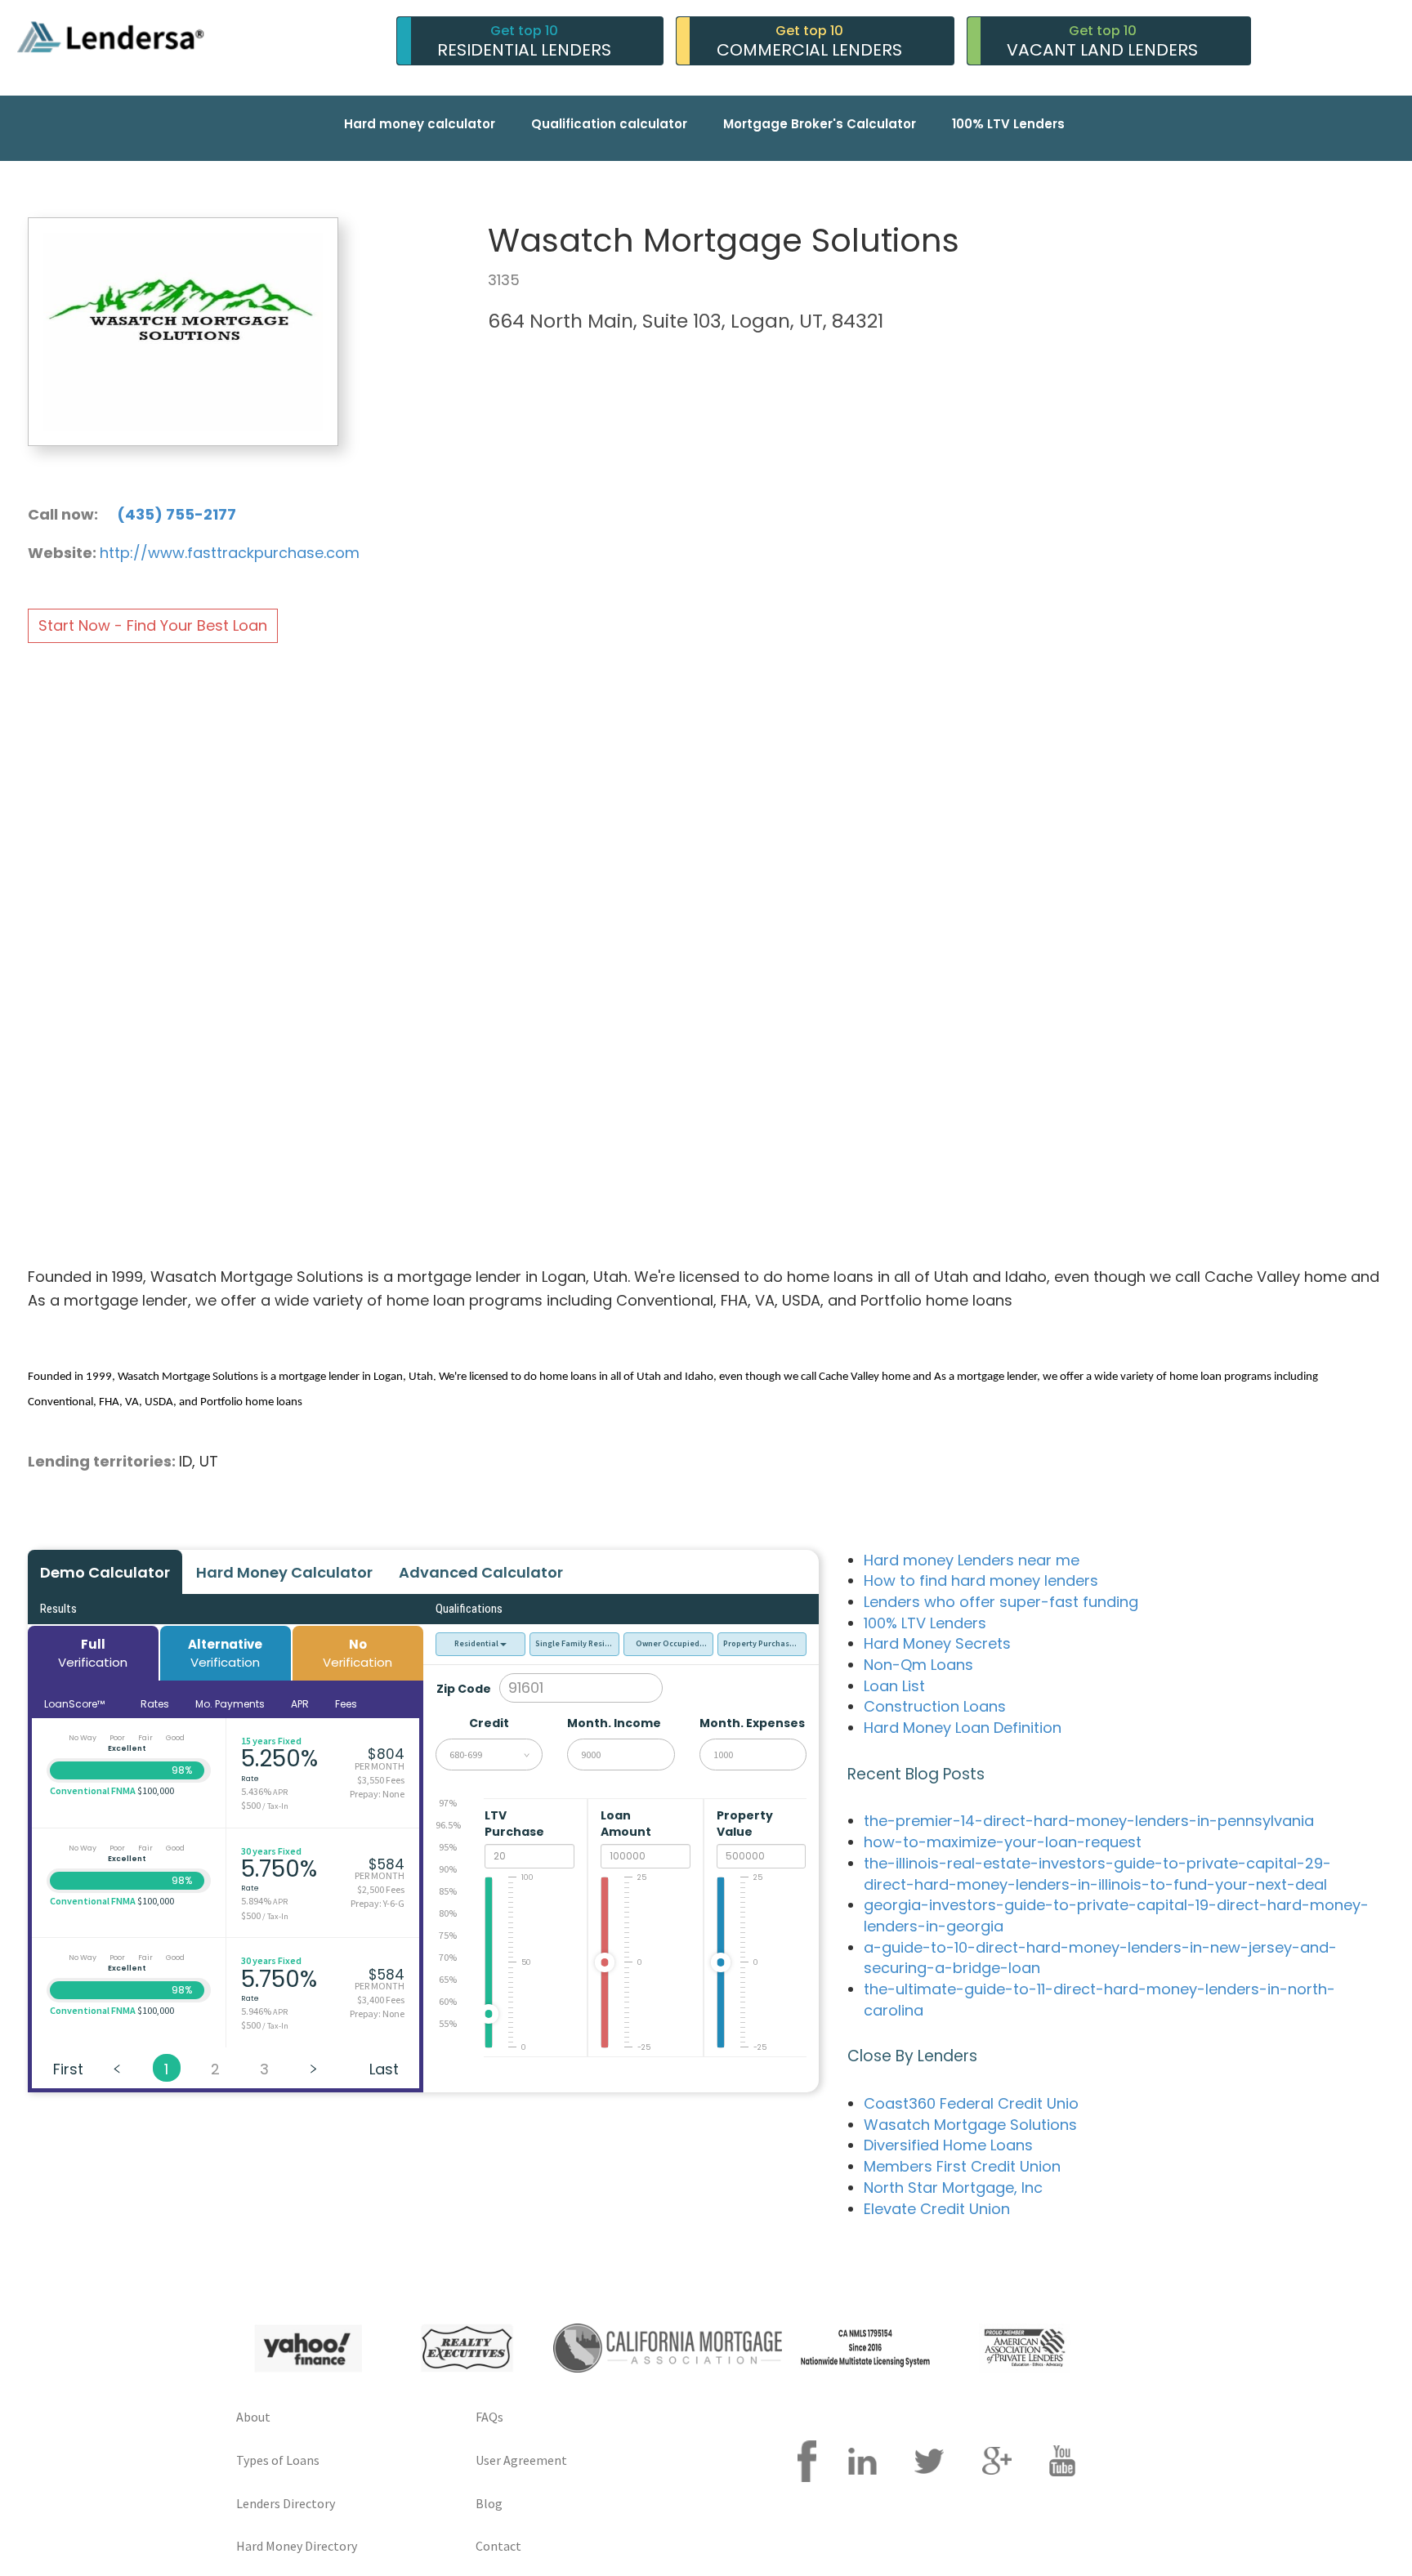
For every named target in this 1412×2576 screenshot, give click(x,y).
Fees (346, 1704)
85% (448, 1891)
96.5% (448, 1825)
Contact (498, 2546)
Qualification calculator (609, 124)
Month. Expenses (752, 1723)
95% (448, 1847)
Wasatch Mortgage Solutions (970, 2125)
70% (448, 1957)
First (68, 2069)
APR (300, 1704)
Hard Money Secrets (937, 1643)
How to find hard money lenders (981, 1580)
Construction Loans (935, 1706)
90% (448, 1869)
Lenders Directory (286, 2503)
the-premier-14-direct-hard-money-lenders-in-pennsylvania (1089, 1821)
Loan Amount (627, 1824)
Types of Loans (278, 2460)
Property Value (745, 1824)
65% (448, 1979)
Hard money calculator (420, 124)
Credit (489, 1723)
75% (448, 1935)
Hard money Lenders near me (972, 1560)
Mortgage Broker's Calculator (820, 124)
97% (448, 1803)
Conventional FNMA (93, 1790)
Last (384, 2069)
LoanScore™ (76, 1704)
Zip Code (464, 1689)
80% (448, 1913)
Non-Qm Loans (918, 1665)
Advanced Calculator (481, 1572)
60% (448, 2001)
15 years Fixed (271, 1741)
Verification (93, 1653)
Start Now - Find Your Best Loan (153, 625)
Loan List (894, 1686)
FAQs (489, 2417)
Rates (155, 1704)
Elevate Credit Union (937, 2209)
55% (448, 2023)
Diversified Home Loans (948, 2145)
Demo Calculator (105, 1572)
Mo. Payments (230, 1704)
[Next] (314, 2068)
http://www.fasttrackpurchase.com (230, 553)
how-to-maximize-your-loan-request (1003, 1842)
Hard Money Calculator (284, 1572)
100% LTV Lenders (1008, 124)
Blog (489, 2503)
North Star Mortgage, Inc (953, 2188)
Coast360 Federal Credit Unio (971, 2103)
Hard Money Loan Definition (963, 1728)
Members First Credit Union (962, 2166)
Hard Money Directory (297, 2546)
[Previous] (118, 2068)
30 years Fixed (271, 1851)
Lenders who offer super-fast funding (1001, 1602)
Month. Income (614, 1723)
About (253, 2417)
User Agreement (521, 2460)
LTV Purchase (516, 1824)
